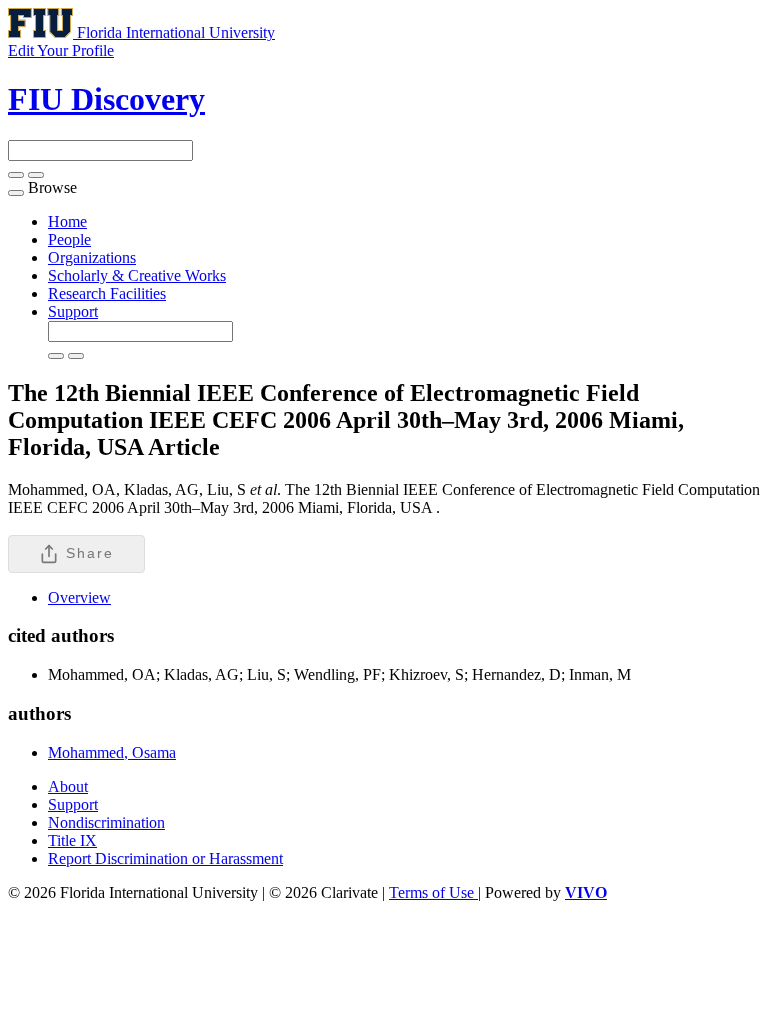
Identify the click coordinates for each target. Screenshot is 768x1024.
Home (67, 221)
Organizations (92, 257)
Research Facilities (107, 293)
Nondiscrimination (106, 822)
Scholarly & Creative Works (137, 275)
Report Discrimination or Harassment (165, 858)
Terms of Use (433, 892)
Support (73, 311)
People (69, 239)
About (68, 786)
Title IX (72, 840)
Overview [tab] (79, 597)
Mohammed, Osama (112, 752)
